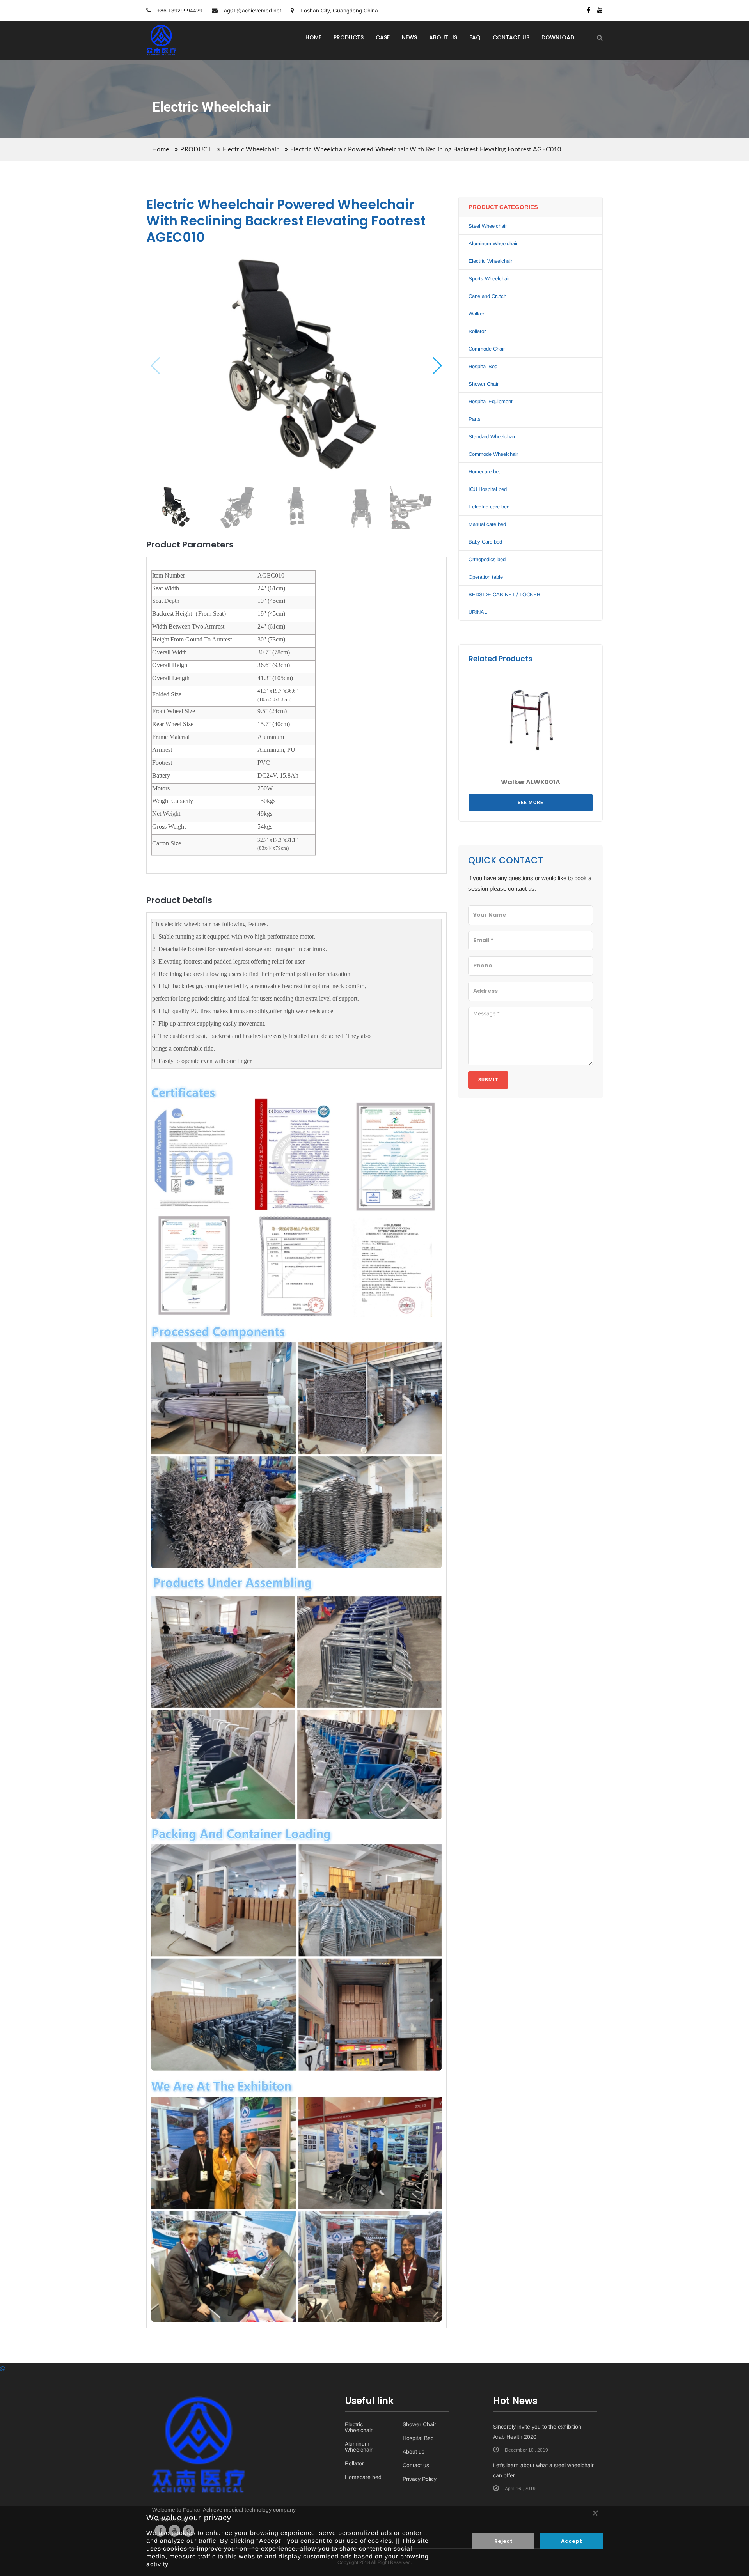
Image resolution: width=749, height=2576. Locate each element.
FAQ (475, 37)
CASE (383, 37)
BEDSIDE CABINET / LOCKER (504, 594)
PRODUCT (196, 149)
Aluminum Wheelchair (493, 244)
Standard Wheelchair (492, 437)
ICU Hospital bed (488, 489)
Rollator (477, 331)
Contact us (416, 2465)
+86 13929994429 (179, 11)
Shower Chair (484, 384)
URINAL (478, 612)
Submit (488, 1080)
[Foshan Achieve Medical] (161, 30)
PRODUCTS (349, 37)
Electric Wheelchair (251, 149)
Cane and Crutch (487, 296)
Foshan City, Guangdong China (338, 11)
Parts (475, 419)
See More (531, 803)
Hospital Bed (483, 366)
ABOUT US (443, 37)
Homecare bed (485, 472)
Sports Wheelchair (489, 279)
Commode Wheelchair (493, 454)
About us (414, 2452)
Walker (476, 314)
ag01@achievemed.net (253, 11)
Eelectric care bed (489, 507)
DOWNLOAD (558, 37)
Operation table (486, 577)
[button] (438, 365)
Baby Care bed (485, 542)
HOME (313, 37)
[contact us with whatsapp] (3, 2369)
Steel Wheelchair (488, 226)
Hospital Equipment (491, 401)
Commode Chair (487, 349)
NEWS (409, 37)
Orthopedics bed (487, 559)
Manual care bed (487, 524)
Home (161, 149)
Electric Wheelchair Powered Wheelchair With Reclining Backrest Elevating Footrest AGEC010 (426, 149)
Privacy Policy (420, 2479)
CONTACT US (511, 37)
